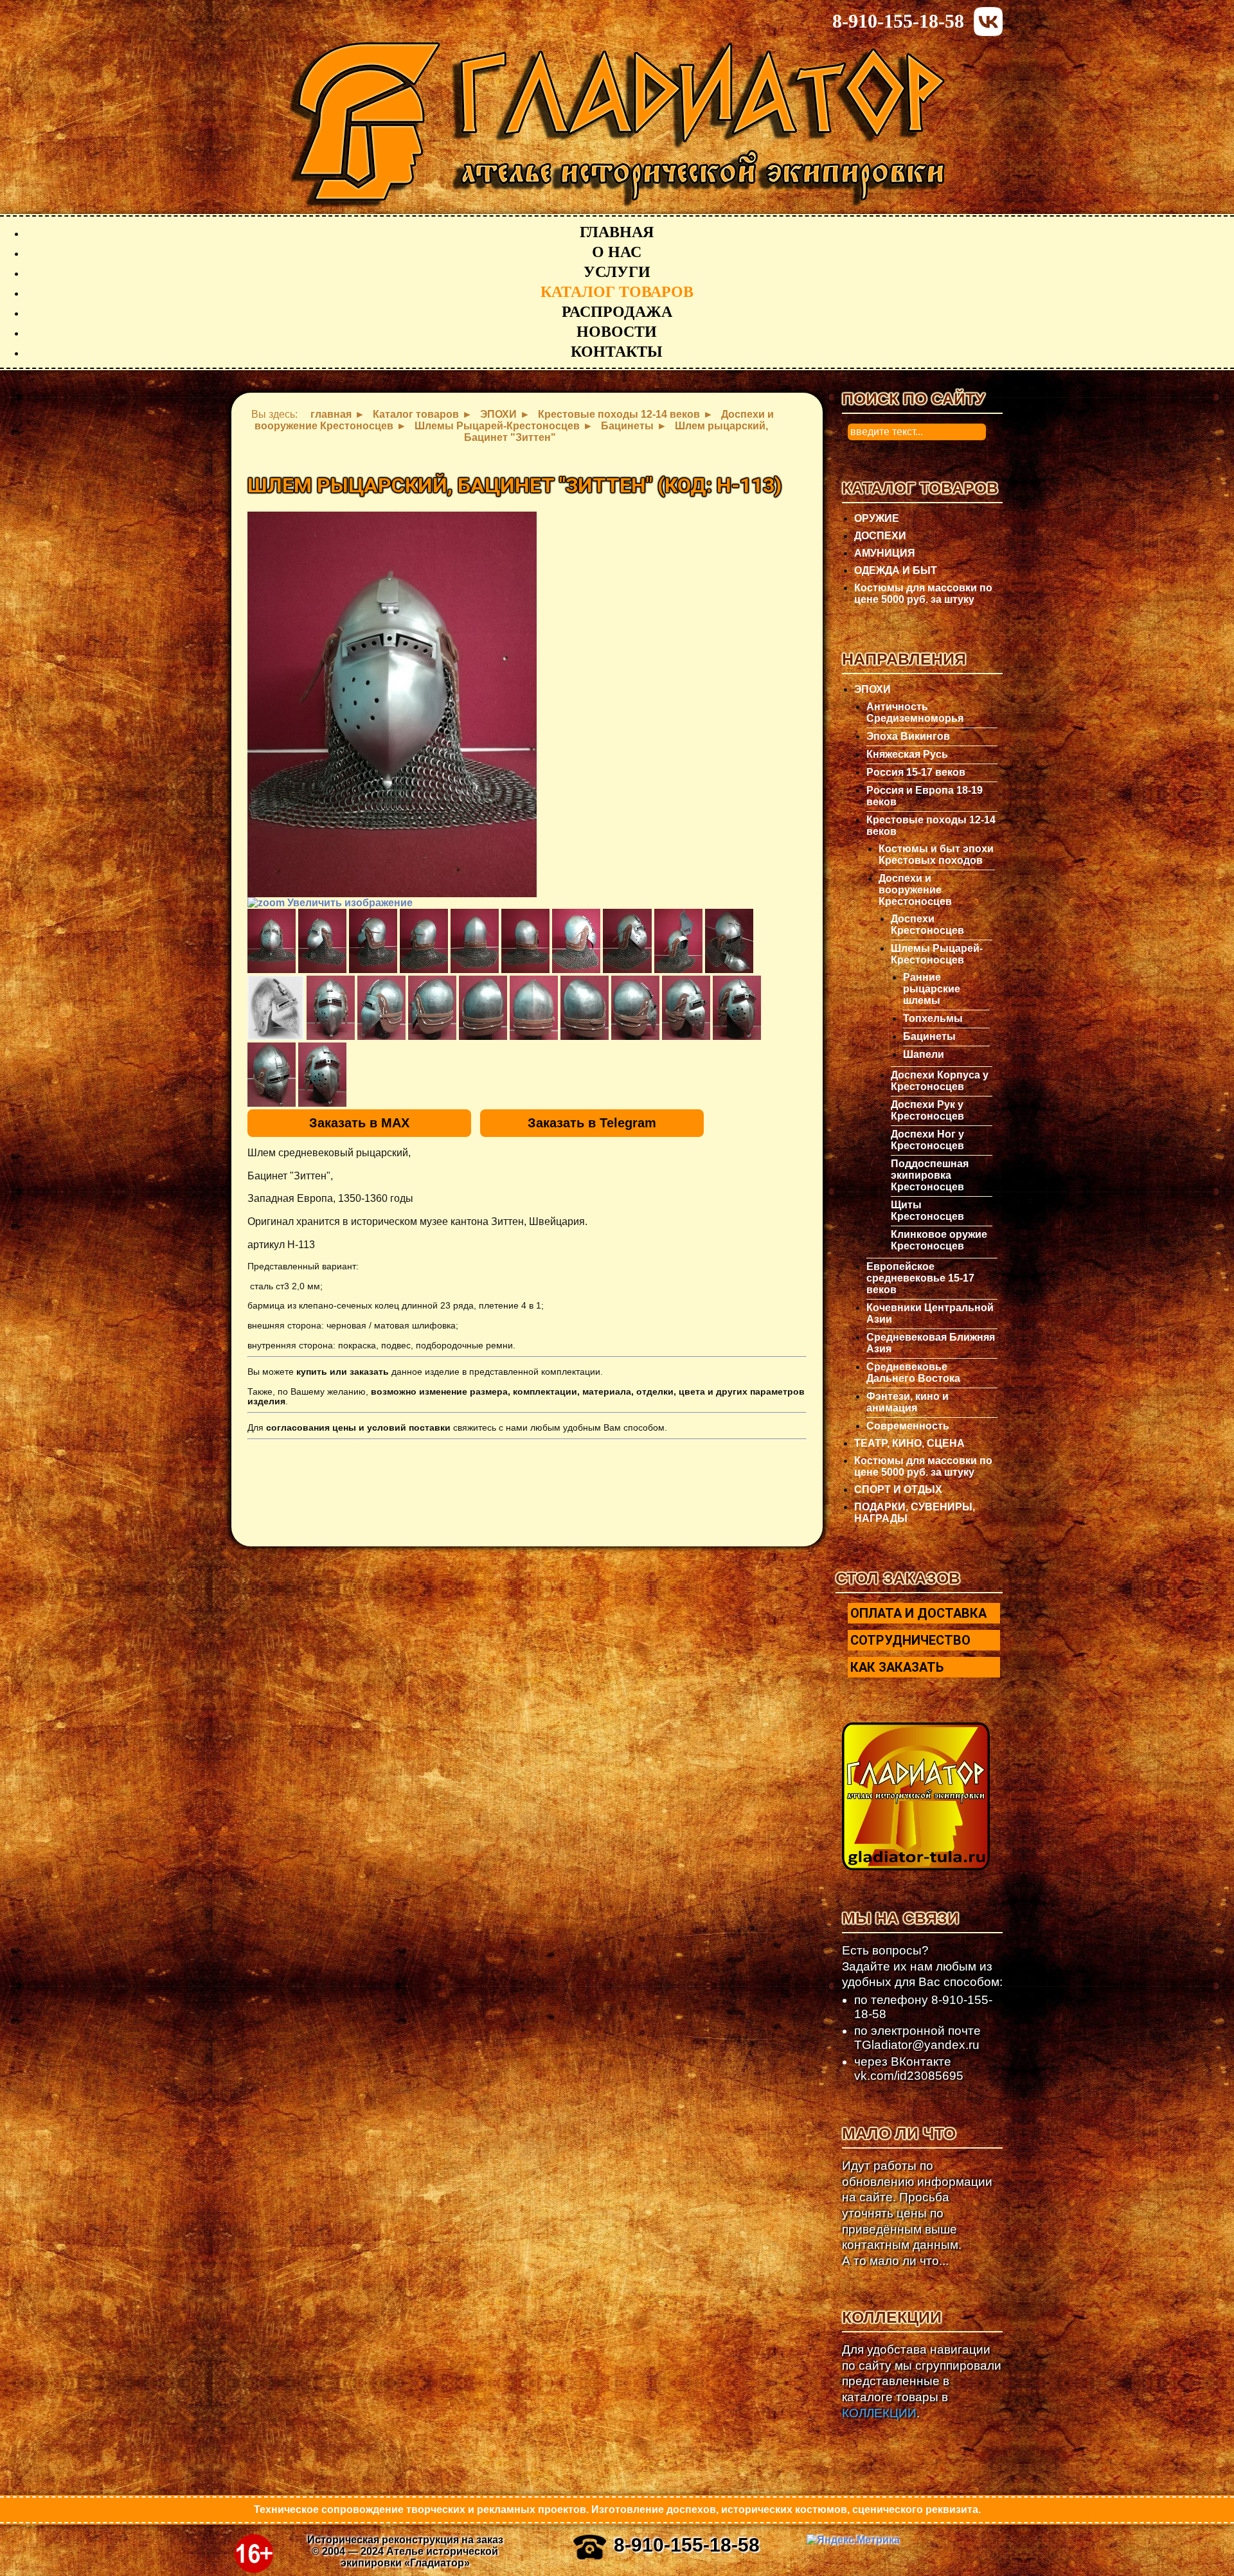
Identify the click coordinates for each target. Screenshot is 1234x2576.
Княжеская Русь (907, 754)
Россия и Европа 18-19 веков (925, 796)
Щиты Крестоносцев (927, 1211)
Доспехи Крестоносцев (927, 925)
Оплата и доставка (918, 1613)
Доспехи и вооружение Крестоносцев (915, 890)
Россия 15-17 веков (916, 772)
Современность (908, 1426)
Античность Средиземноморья (915, 712)
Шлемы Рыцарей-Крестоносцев (937, 954)
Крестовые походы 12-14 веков (931, 826)
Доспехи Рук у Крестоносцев (927, 1110)
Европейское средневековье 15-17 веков (920, 1278)
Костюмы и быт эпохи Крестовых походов (936, 854)
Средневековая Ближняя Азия (931, 1343)
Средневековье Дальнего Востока (913, 1373)
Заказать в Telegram (592, 1123)
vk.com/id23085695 (909, 2076)
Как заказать (897, 1667)
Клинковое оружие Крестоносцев (939, 1240)
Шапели (924, 1054)
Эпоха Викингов (908, 736)
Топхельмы (933, 1018)
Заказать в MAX (359, 1123)
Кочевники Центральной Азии (930, 1313)
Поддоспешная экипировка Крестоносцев (930, 1175)
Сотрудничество (910, 1640)
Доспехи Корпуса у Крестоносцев (940, 1081)
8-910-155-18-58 (898, 21)
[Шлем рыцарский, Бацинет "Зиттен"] (272, 941)
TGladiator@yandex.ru (917, 2045)
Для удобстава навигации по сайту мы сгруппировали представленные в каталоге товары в (922, 2381)
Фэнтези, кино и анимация (908, 1402)
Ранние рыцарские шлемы (932, 989)
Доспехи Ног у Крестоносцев (927, 1140)
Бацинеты (929, 1036)
